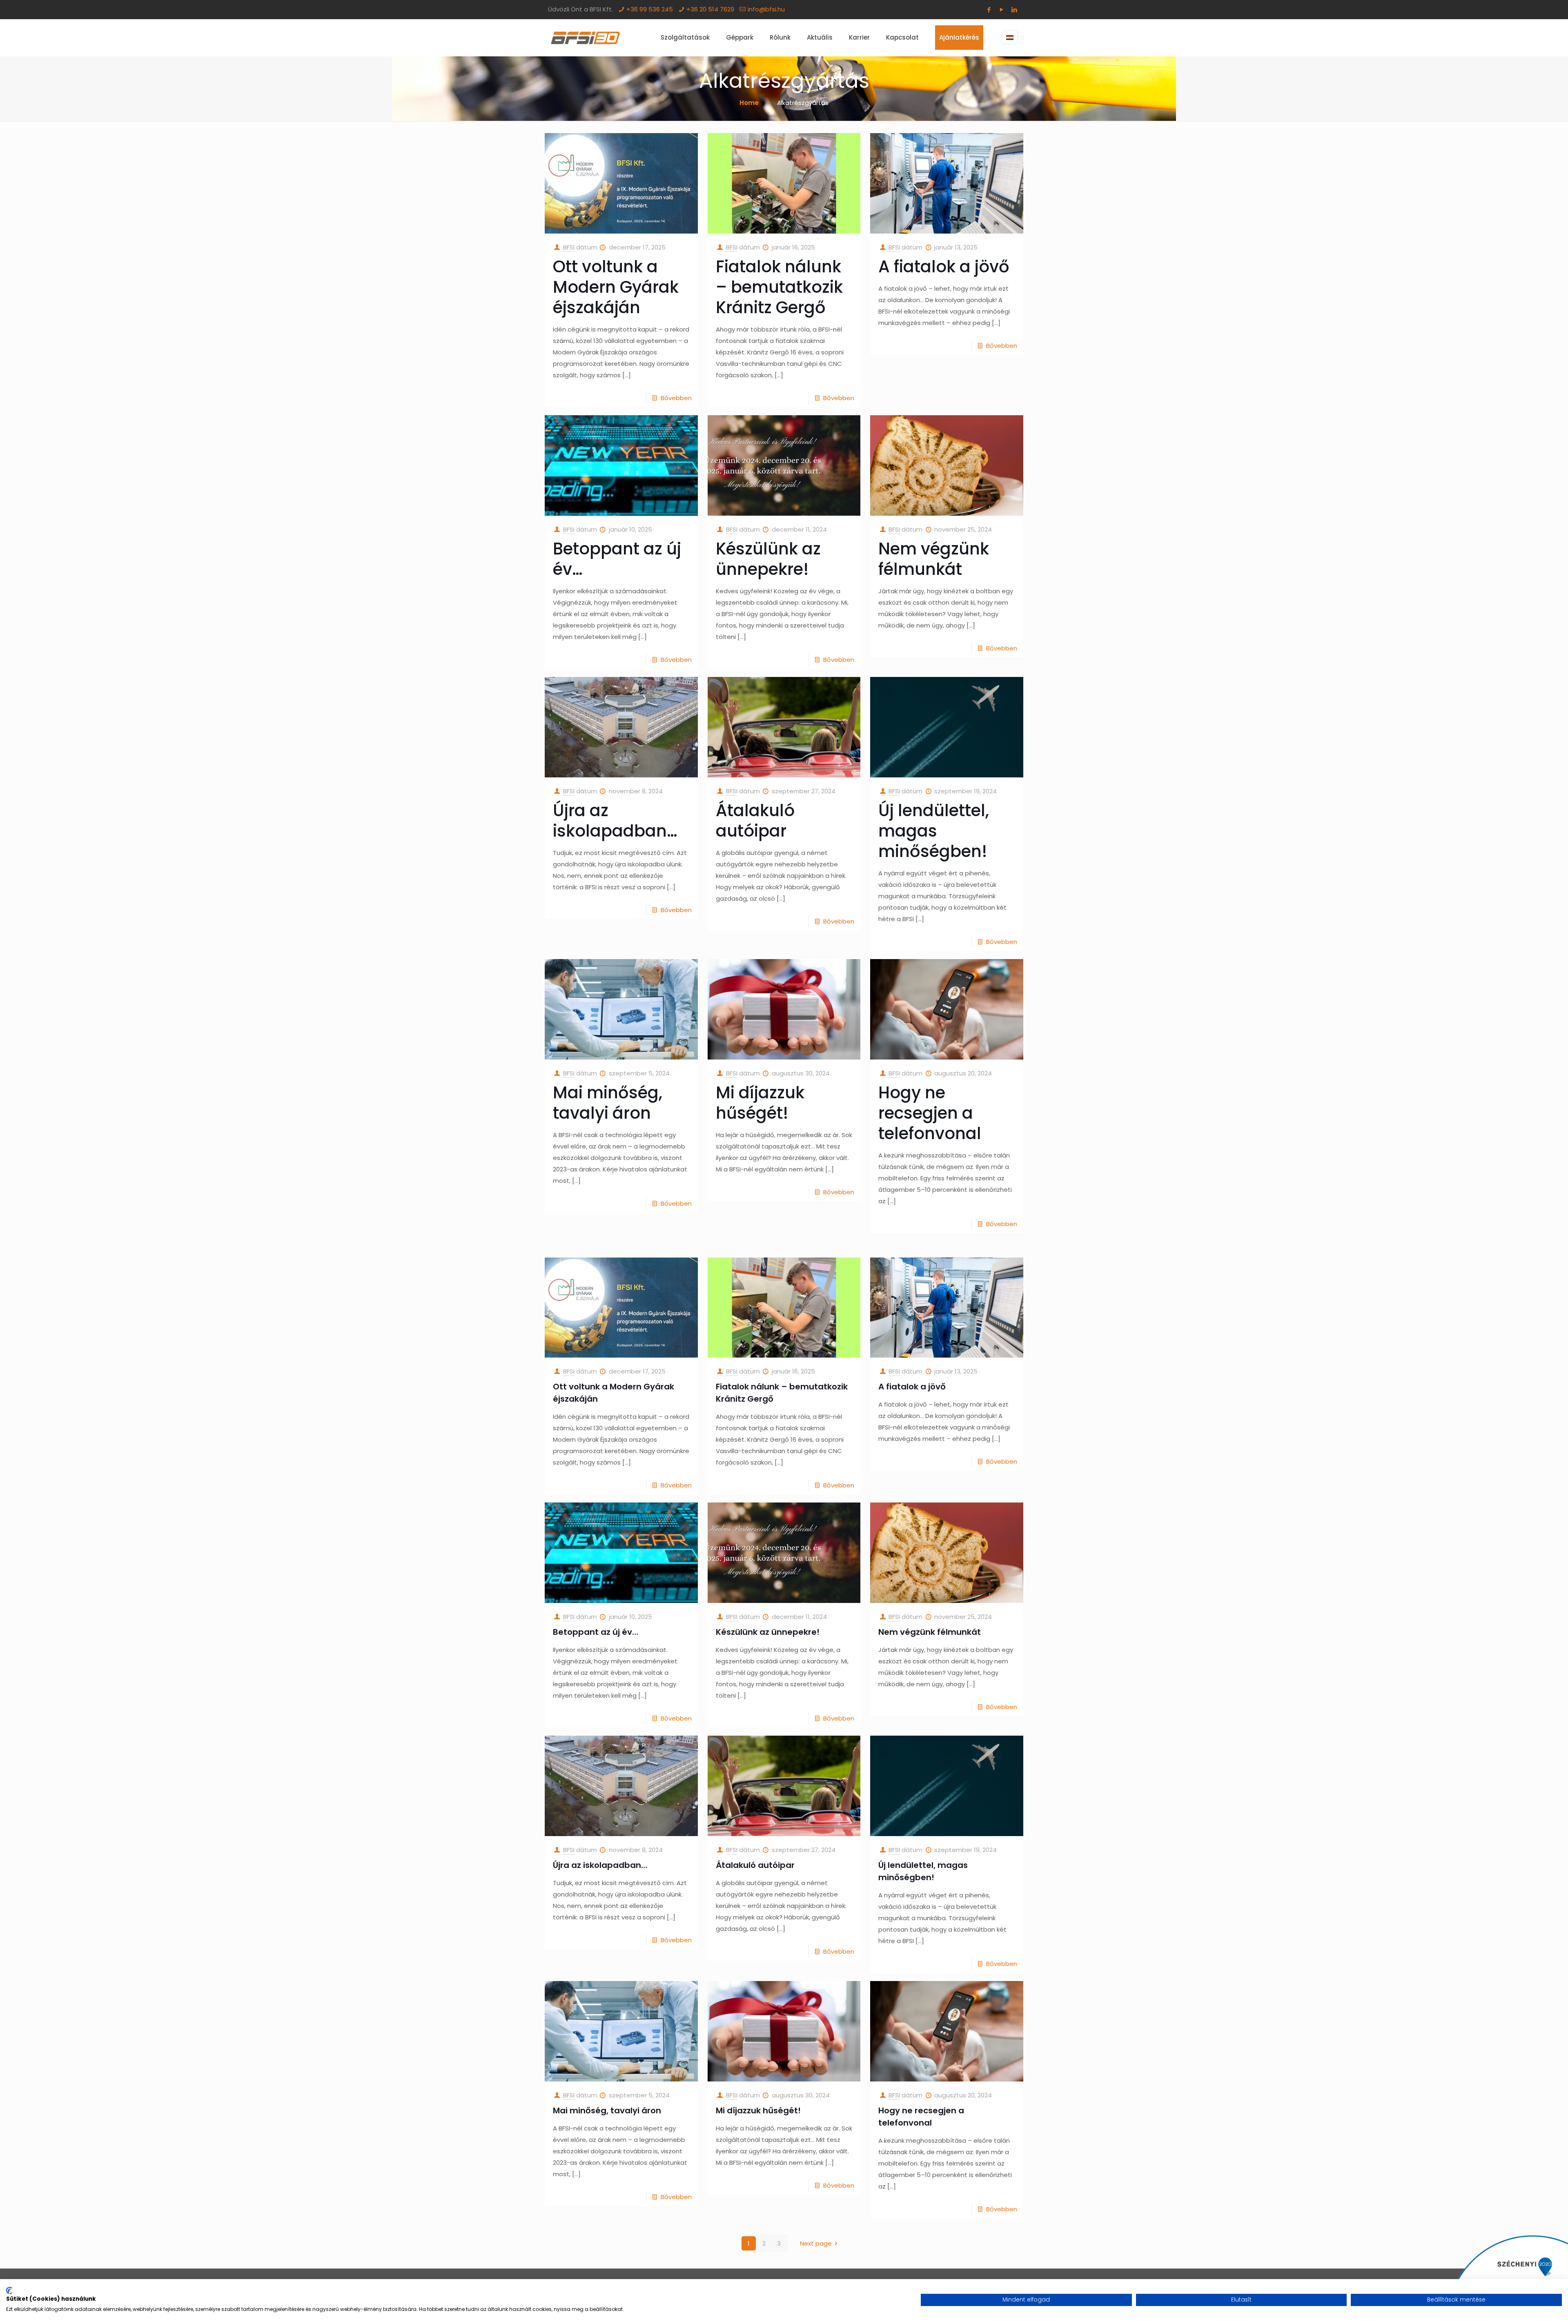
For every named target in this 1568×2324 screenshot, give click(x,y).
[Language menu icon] (1010, 38)
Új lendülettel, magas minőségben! (934, 831)
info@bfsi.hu (766, 9)
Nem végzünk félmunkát (934, 559)
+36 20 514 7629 (710, 9)
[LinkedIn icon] (1014, 10)
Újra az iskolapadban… (615, 821)
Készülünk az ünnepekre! (768, 559)
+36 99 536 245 (650, 9)
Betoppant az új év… (617, 559)
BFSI (569, 247)
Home (749, 103)
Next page (816, 2243)
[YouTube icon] (1001, 10)
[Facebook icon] (989, 10)
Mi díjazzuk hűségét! (760, 1103)
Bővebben (676, 398)
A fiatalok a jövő (944, 267)
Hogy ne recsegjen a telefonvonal (930, 1113)
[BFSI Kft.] (585, 38)
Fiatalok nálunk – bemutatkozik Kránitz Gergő (779, 287)
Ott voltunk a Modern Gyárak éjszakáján (616, 287)
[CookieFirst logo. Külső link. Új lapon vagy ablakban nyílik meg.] (9, 2291)
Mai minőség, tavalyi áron (608, 1103)
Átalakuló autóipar (755, 821)
